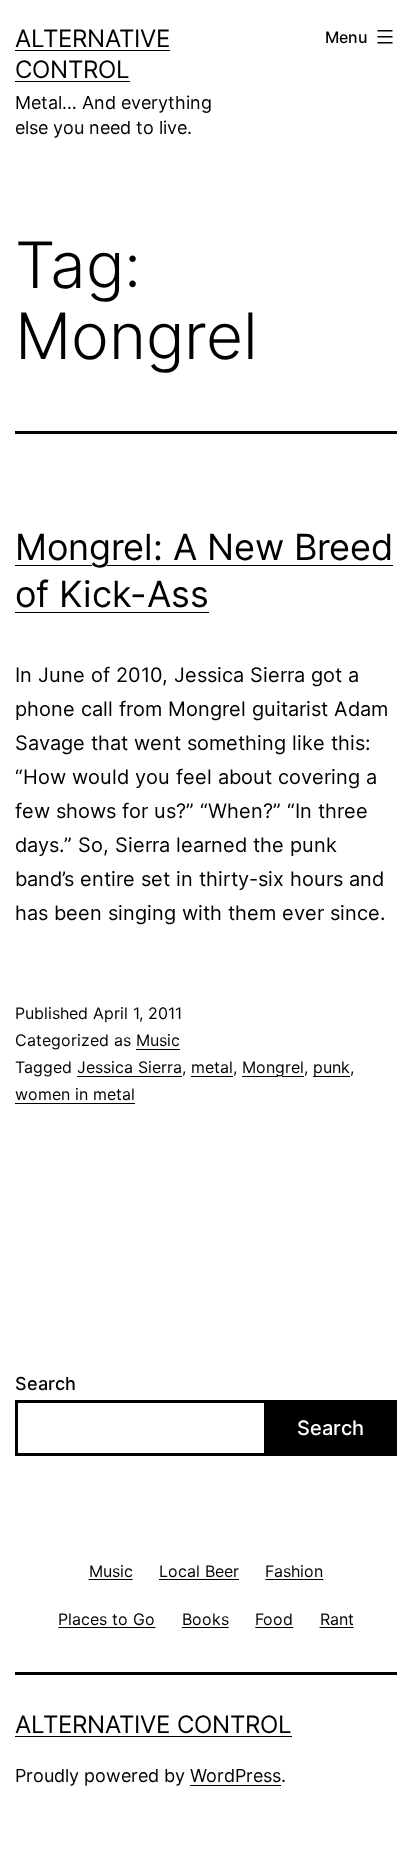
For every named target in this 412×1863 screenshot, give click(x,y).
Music (158, 1040)
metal (212, 1067)
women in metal (75, 1094)
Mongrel (273, 1067)
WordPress (235, 1775)
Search (45, 1383)
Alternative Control (153, 1724)
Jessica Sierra (129, 1067)
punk (331, 1067)
